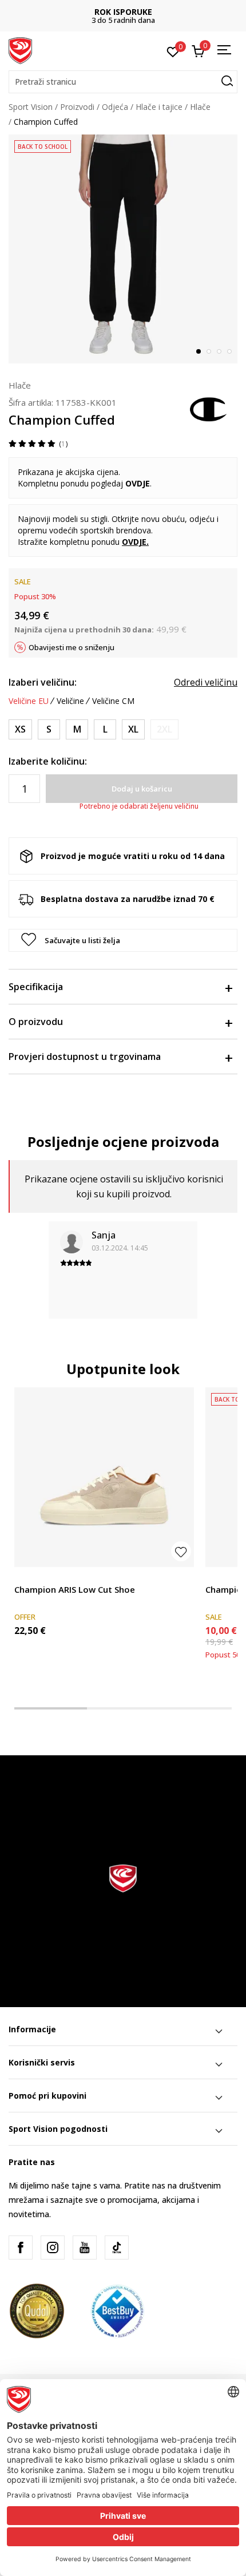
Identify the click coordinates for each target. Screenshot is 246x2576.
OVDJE (134, 542)
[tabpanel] (123, 249)
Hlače (200, 107)
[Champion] (209, 408)
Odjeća (115, 107)
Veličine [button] (70, 701)
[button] (123, 82)
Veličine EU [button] (29, 701)
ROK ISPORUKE (123, 12)
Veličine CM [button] (113, 701)
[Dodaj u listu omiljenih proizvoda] (181, 1551)
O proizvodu (36, 1022)
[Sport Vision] (20, 50)
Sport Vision (31, 107)
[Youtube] (85, 2247)
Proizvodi (77, 107)
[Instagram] (53, 2247)
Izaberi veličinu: (43, 682)
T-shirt (217, 1576)
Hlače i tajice (159, 107)
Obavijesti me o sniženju (72, 647)
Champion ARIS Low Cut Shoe (75, 1589)
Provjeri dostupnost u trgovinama (85, 1056)
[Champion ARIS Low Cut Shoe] (104, 1477)
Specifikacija (36, 987)
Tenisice (29, 1576)
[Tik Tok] (117, 2247)
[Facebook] (21, 2247)
